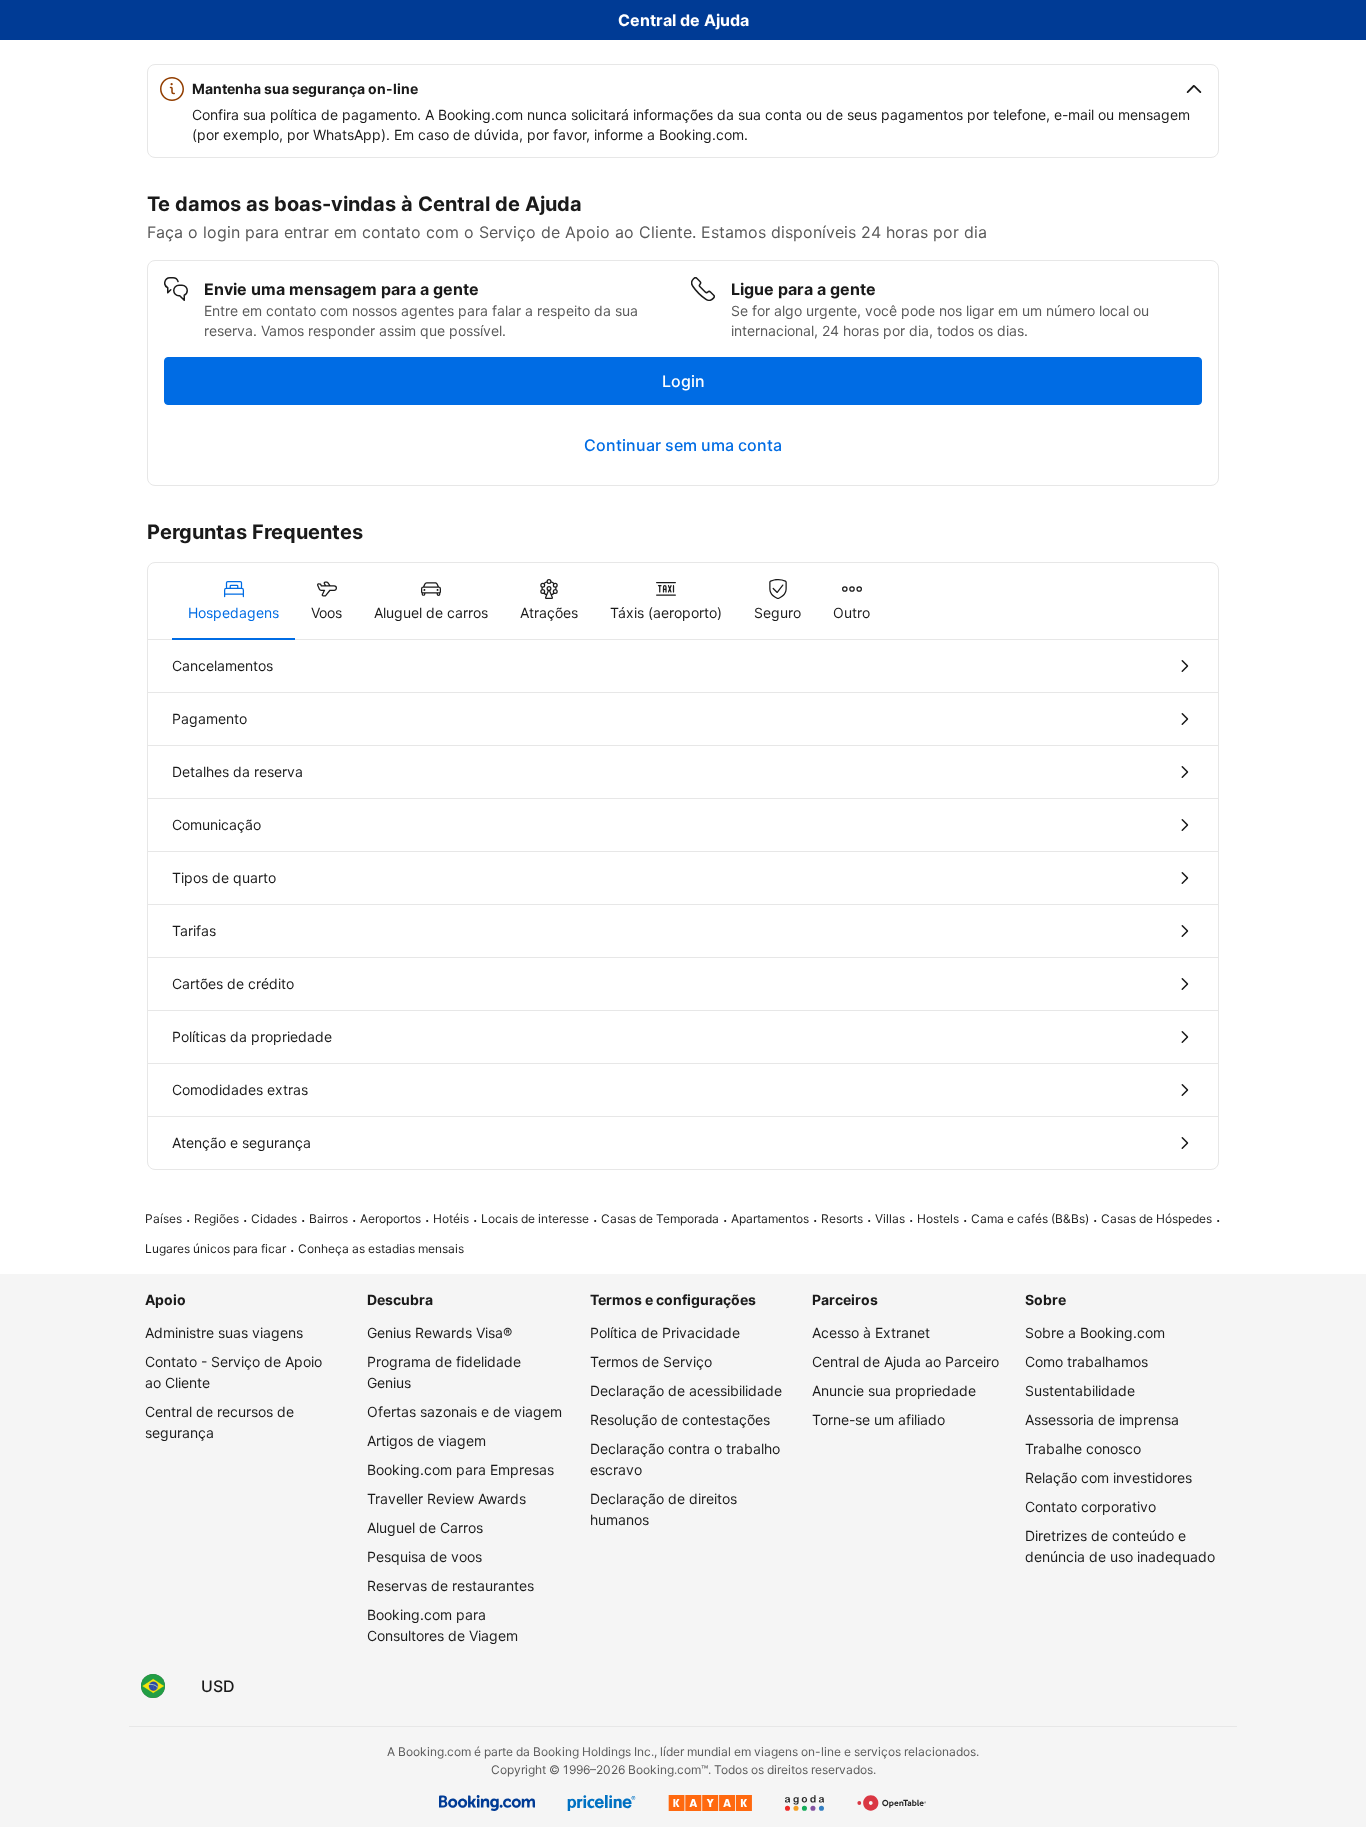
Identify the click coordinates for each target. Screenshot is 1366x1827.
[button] (683, 89)
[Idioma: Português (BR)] (153, 1686)
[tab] (233, 601)
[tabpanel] (683, 904)
